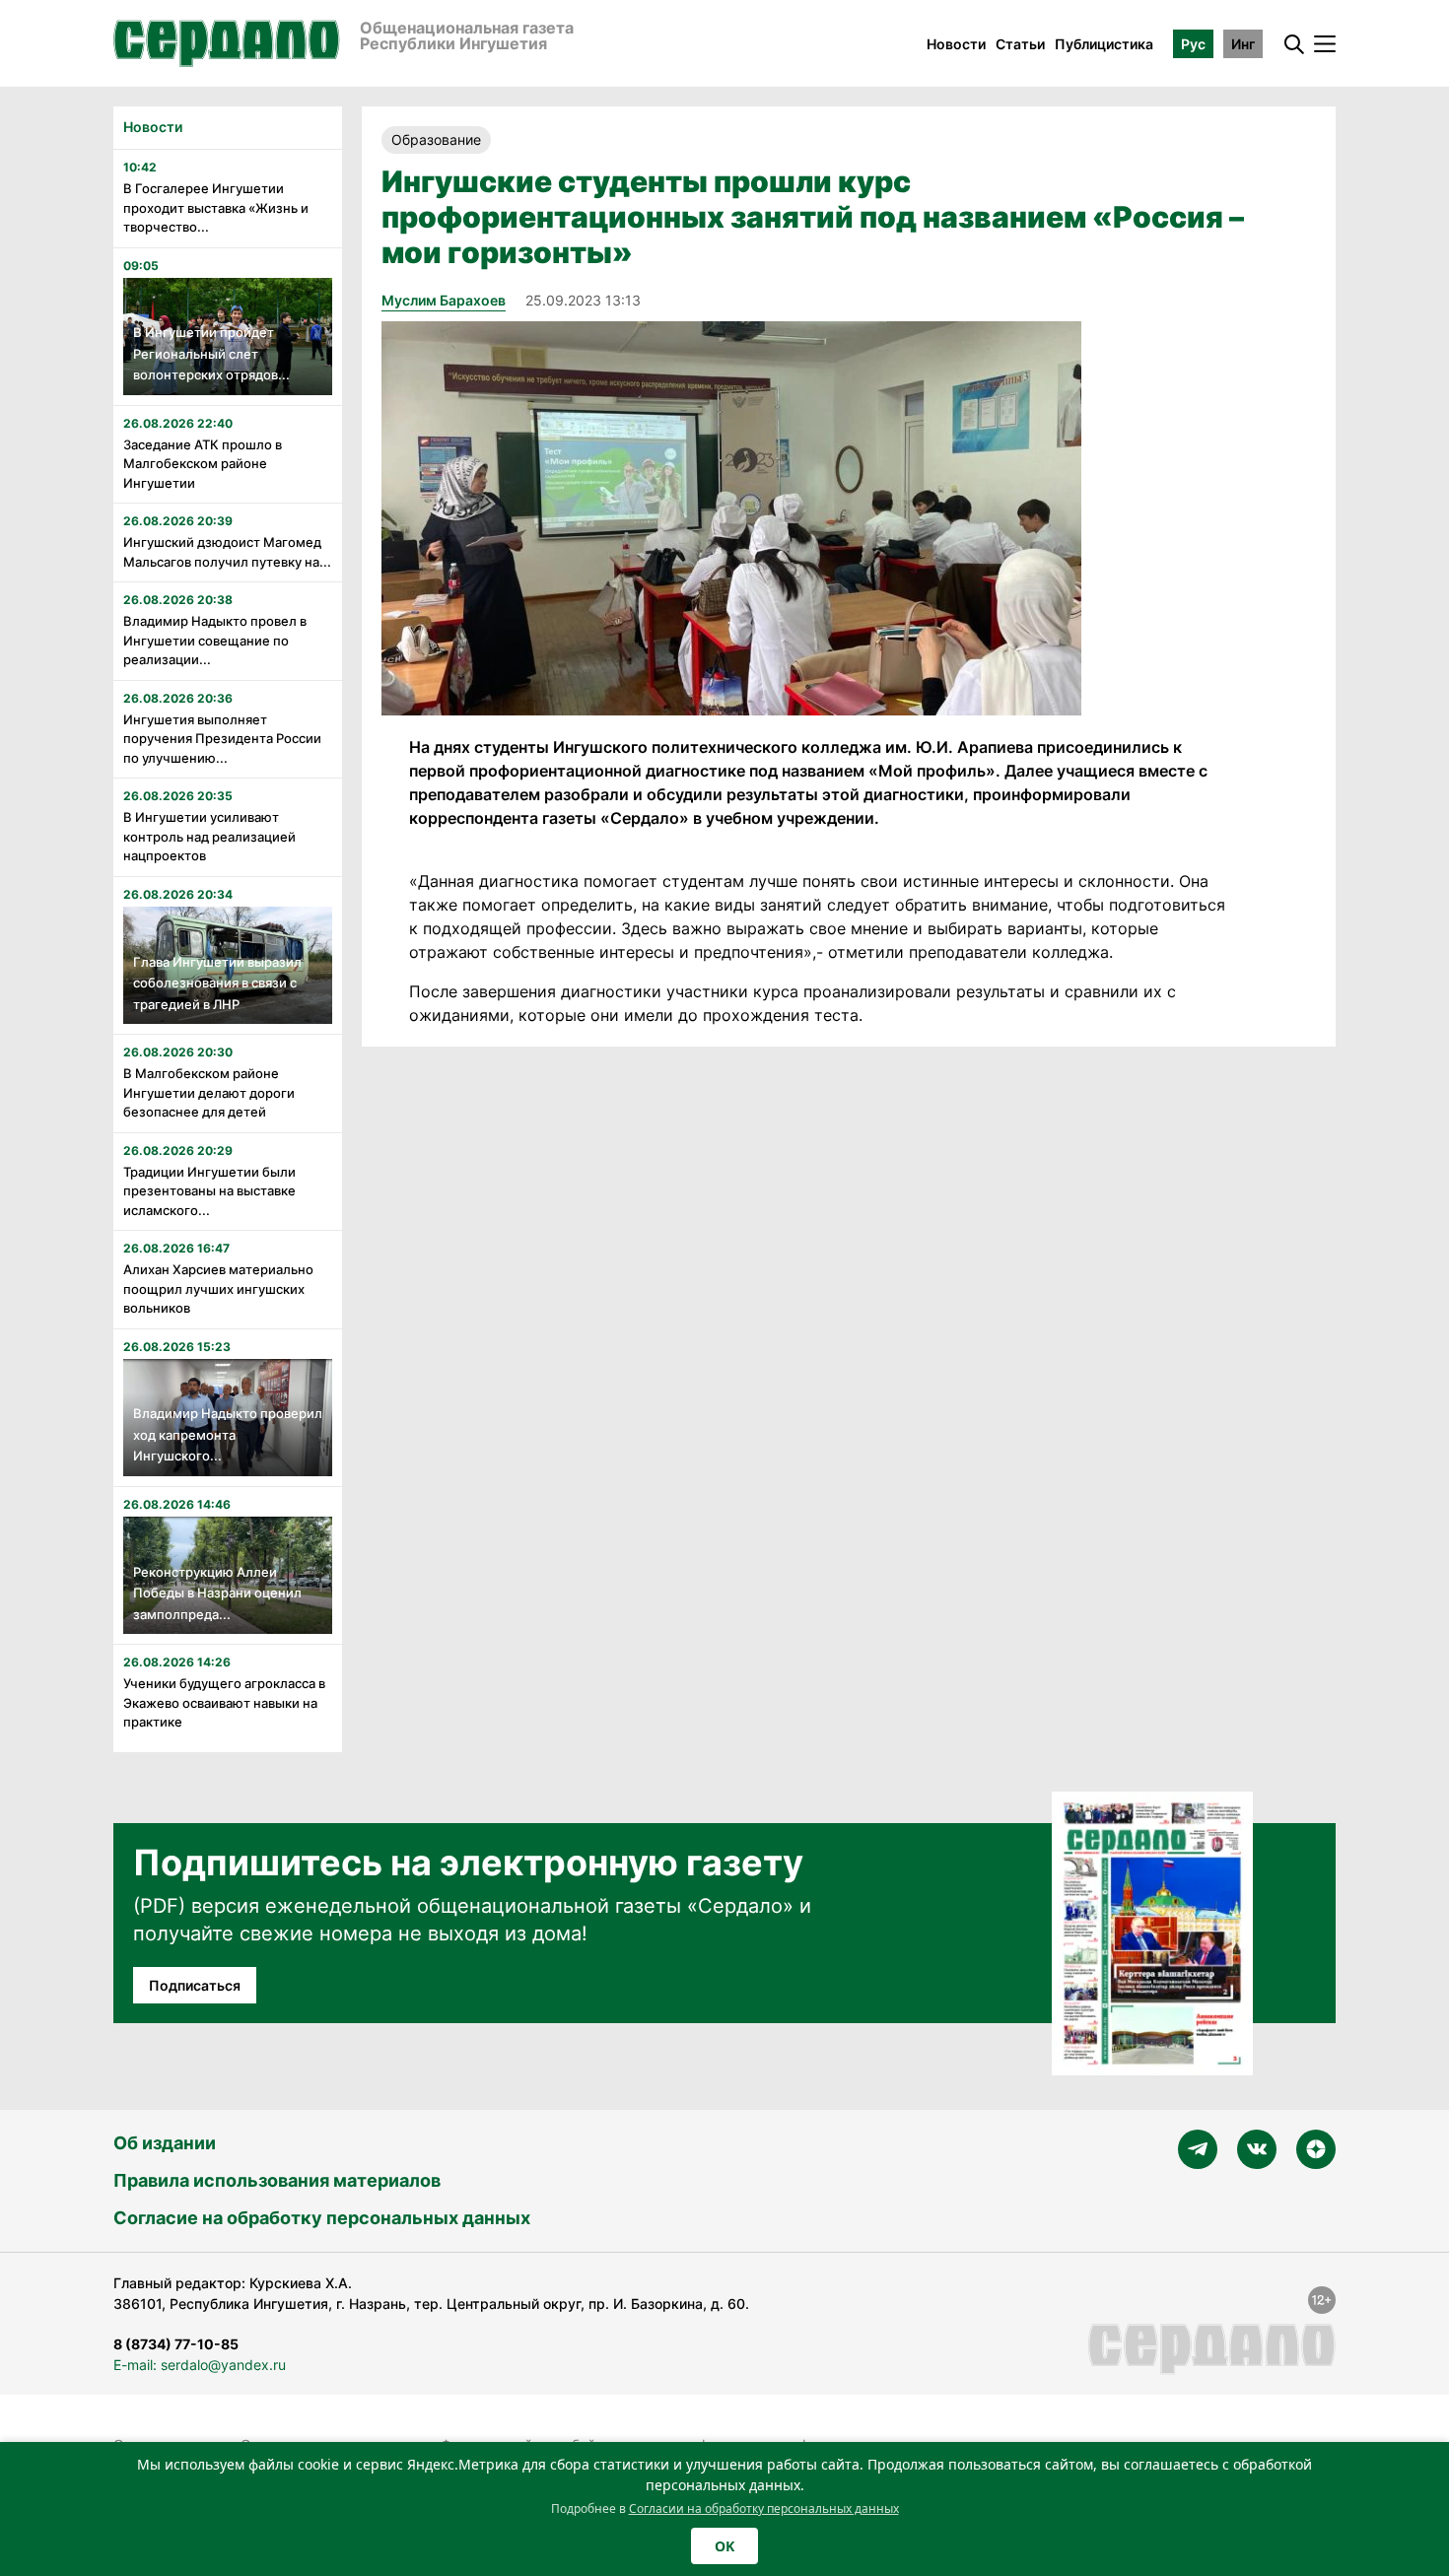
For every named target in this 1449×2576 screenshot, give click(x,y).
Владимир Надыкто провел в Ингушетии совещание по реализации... (215, 640)
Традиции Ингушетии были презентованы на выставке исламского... (209, 1191)
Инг (1243, 44)
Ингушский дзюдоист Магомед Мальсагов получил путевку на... (227, 552)
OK (724, 2546)
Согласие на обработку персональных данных (322, 2218)
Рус (1193, 44)
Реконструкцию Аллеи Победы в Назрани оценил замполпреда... (217, 1593)
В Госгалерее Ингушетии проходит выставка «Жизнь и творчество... (216, 207)
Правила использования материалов (277, 2180)
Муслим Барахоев (444, 300)
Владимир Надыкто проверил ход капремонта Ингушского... (228, 1434)
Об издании (165, 2143)
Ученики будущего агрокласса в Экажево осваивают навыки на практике (224, 1702)
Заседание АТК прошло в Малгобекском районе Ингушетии (203, 464)
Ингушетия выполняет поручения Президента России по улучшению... (222, 739)
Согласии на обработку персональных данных (764, 2508)
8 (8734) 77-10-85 (176, 2344)
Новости (956, 44)
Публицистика (1104, 44)
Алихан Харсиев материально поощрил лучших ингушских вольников (218, 1288)
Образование (436, 139)
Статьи (1020, 44)
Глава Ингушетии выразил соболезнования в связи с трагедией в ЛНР (217, 983)
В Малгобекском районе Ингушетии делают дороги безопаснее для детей (209, 1092)
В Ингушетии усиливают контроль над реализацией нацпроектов (209, 836)
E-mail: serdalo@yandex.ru (200, 2365)
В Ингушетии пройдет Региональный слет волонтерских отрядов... (211, 353)
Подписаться (195, 1985)
